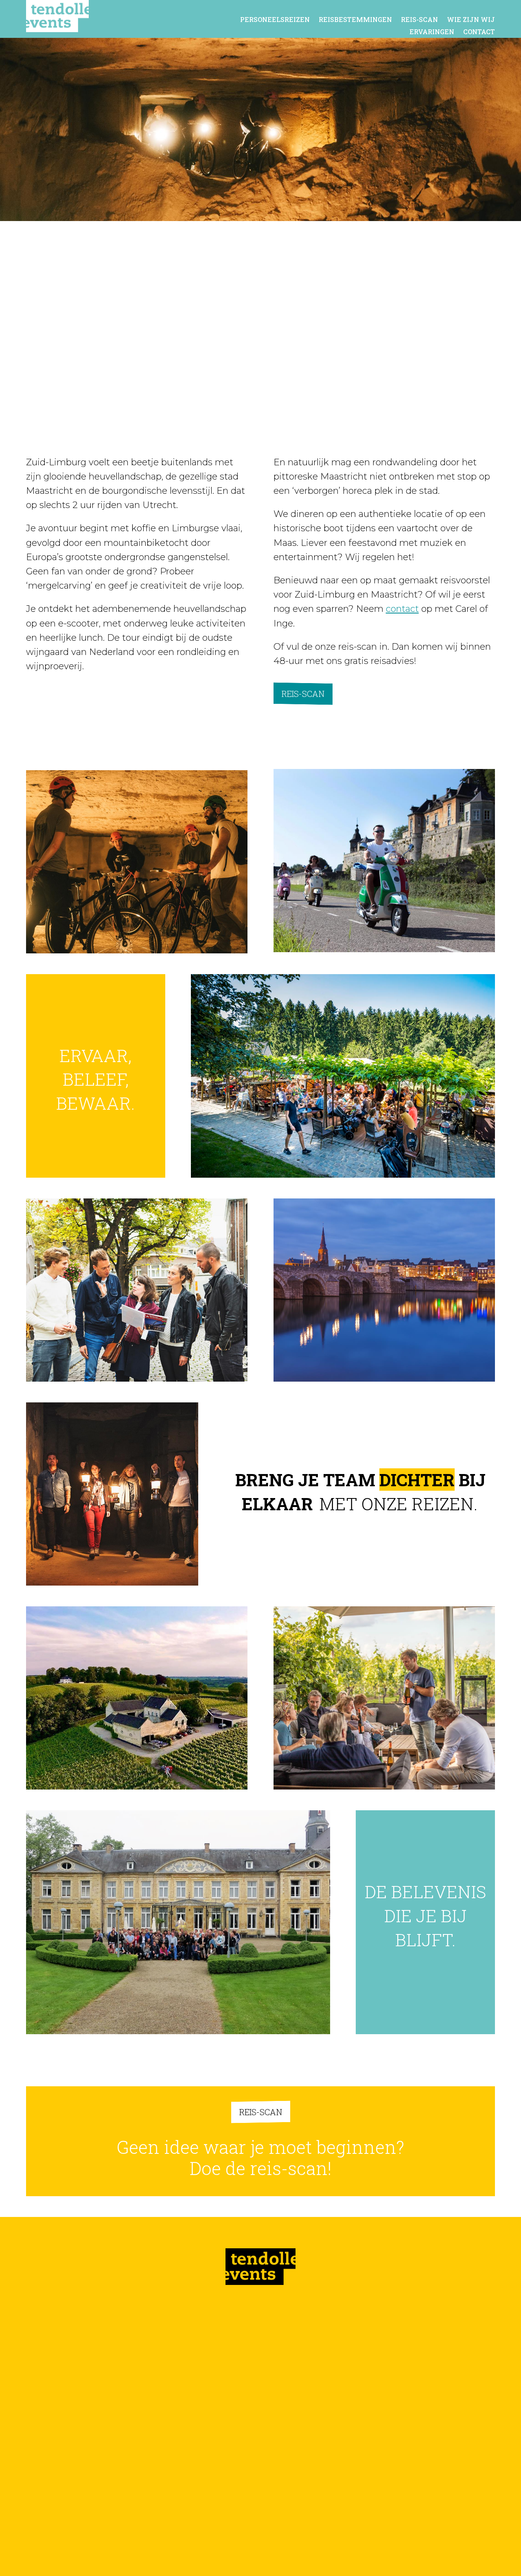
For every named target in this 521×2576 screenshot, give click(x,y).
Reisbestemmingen (355, 20)
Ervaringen (432, 32)
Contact (479, 32)
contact (402, 609)
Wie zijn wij (471, 20)
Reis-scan (419, 20)
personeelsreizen (275, 20)
